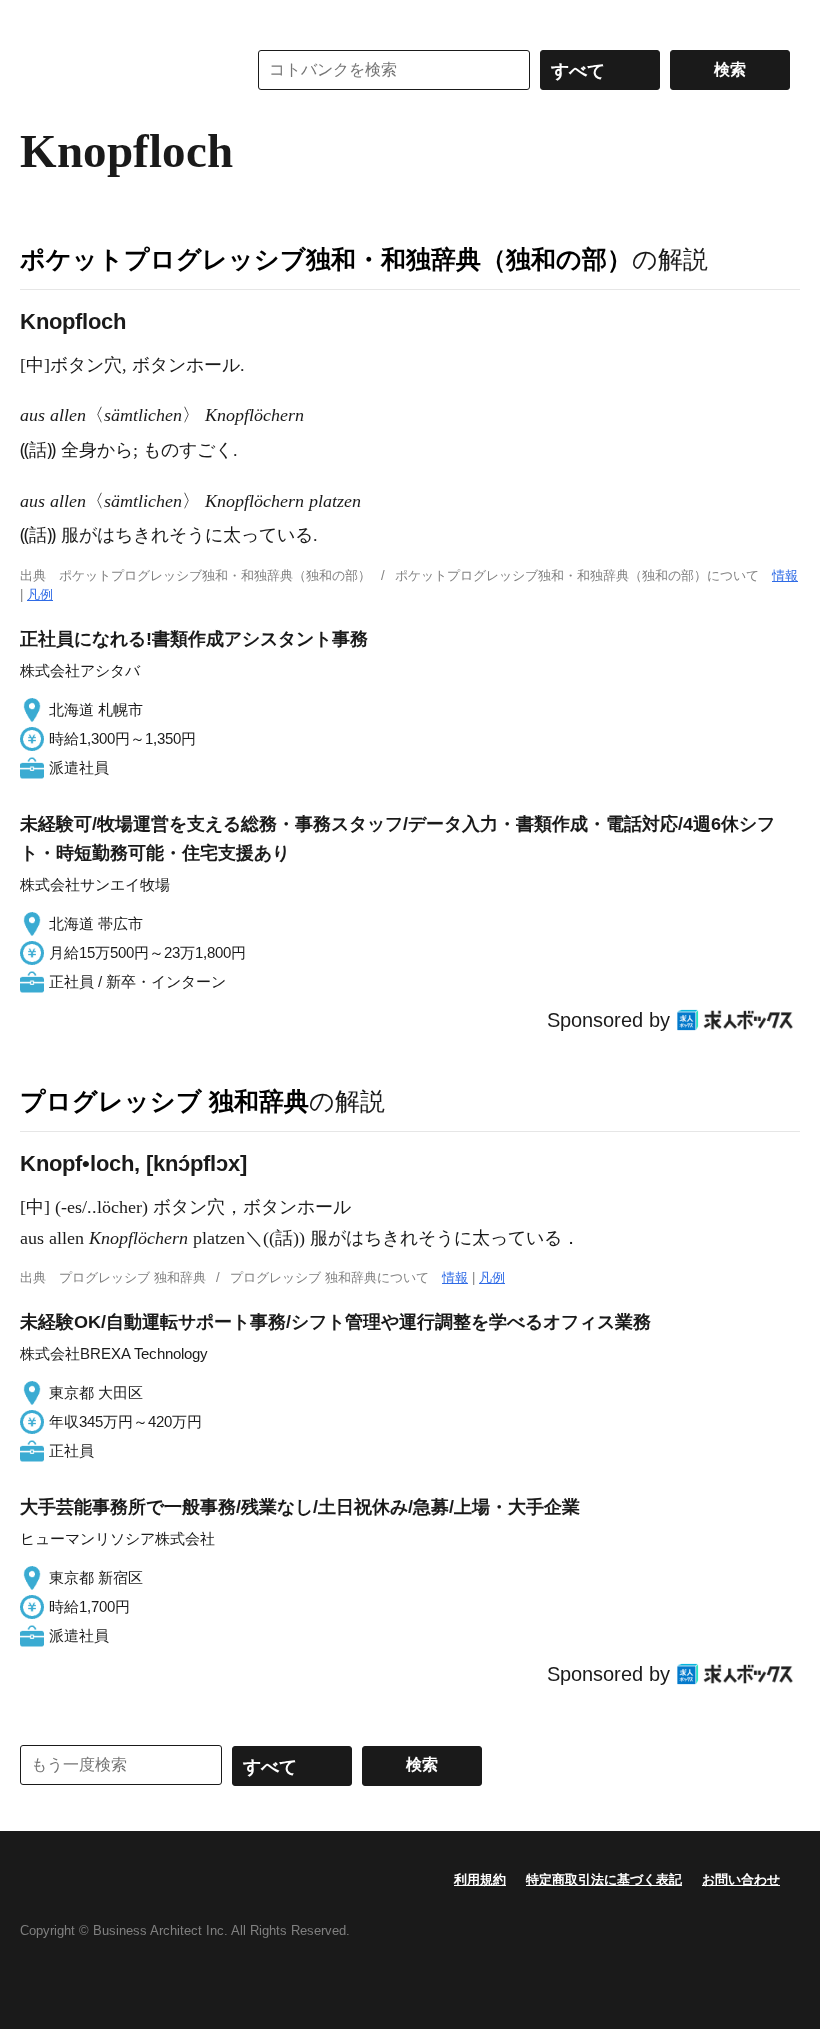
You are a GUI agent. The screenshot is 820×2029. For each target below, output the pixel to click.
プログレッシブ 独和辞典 (164, 1101)
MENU (40, 20)
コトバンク (119, 70)
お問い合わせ (741, 1879)
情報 (785, 575)
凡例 (40, 594)
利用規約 (480, 1879)
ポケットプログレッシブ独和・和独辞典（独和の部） (326, 259)
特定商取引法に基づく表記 (604, 1879)
